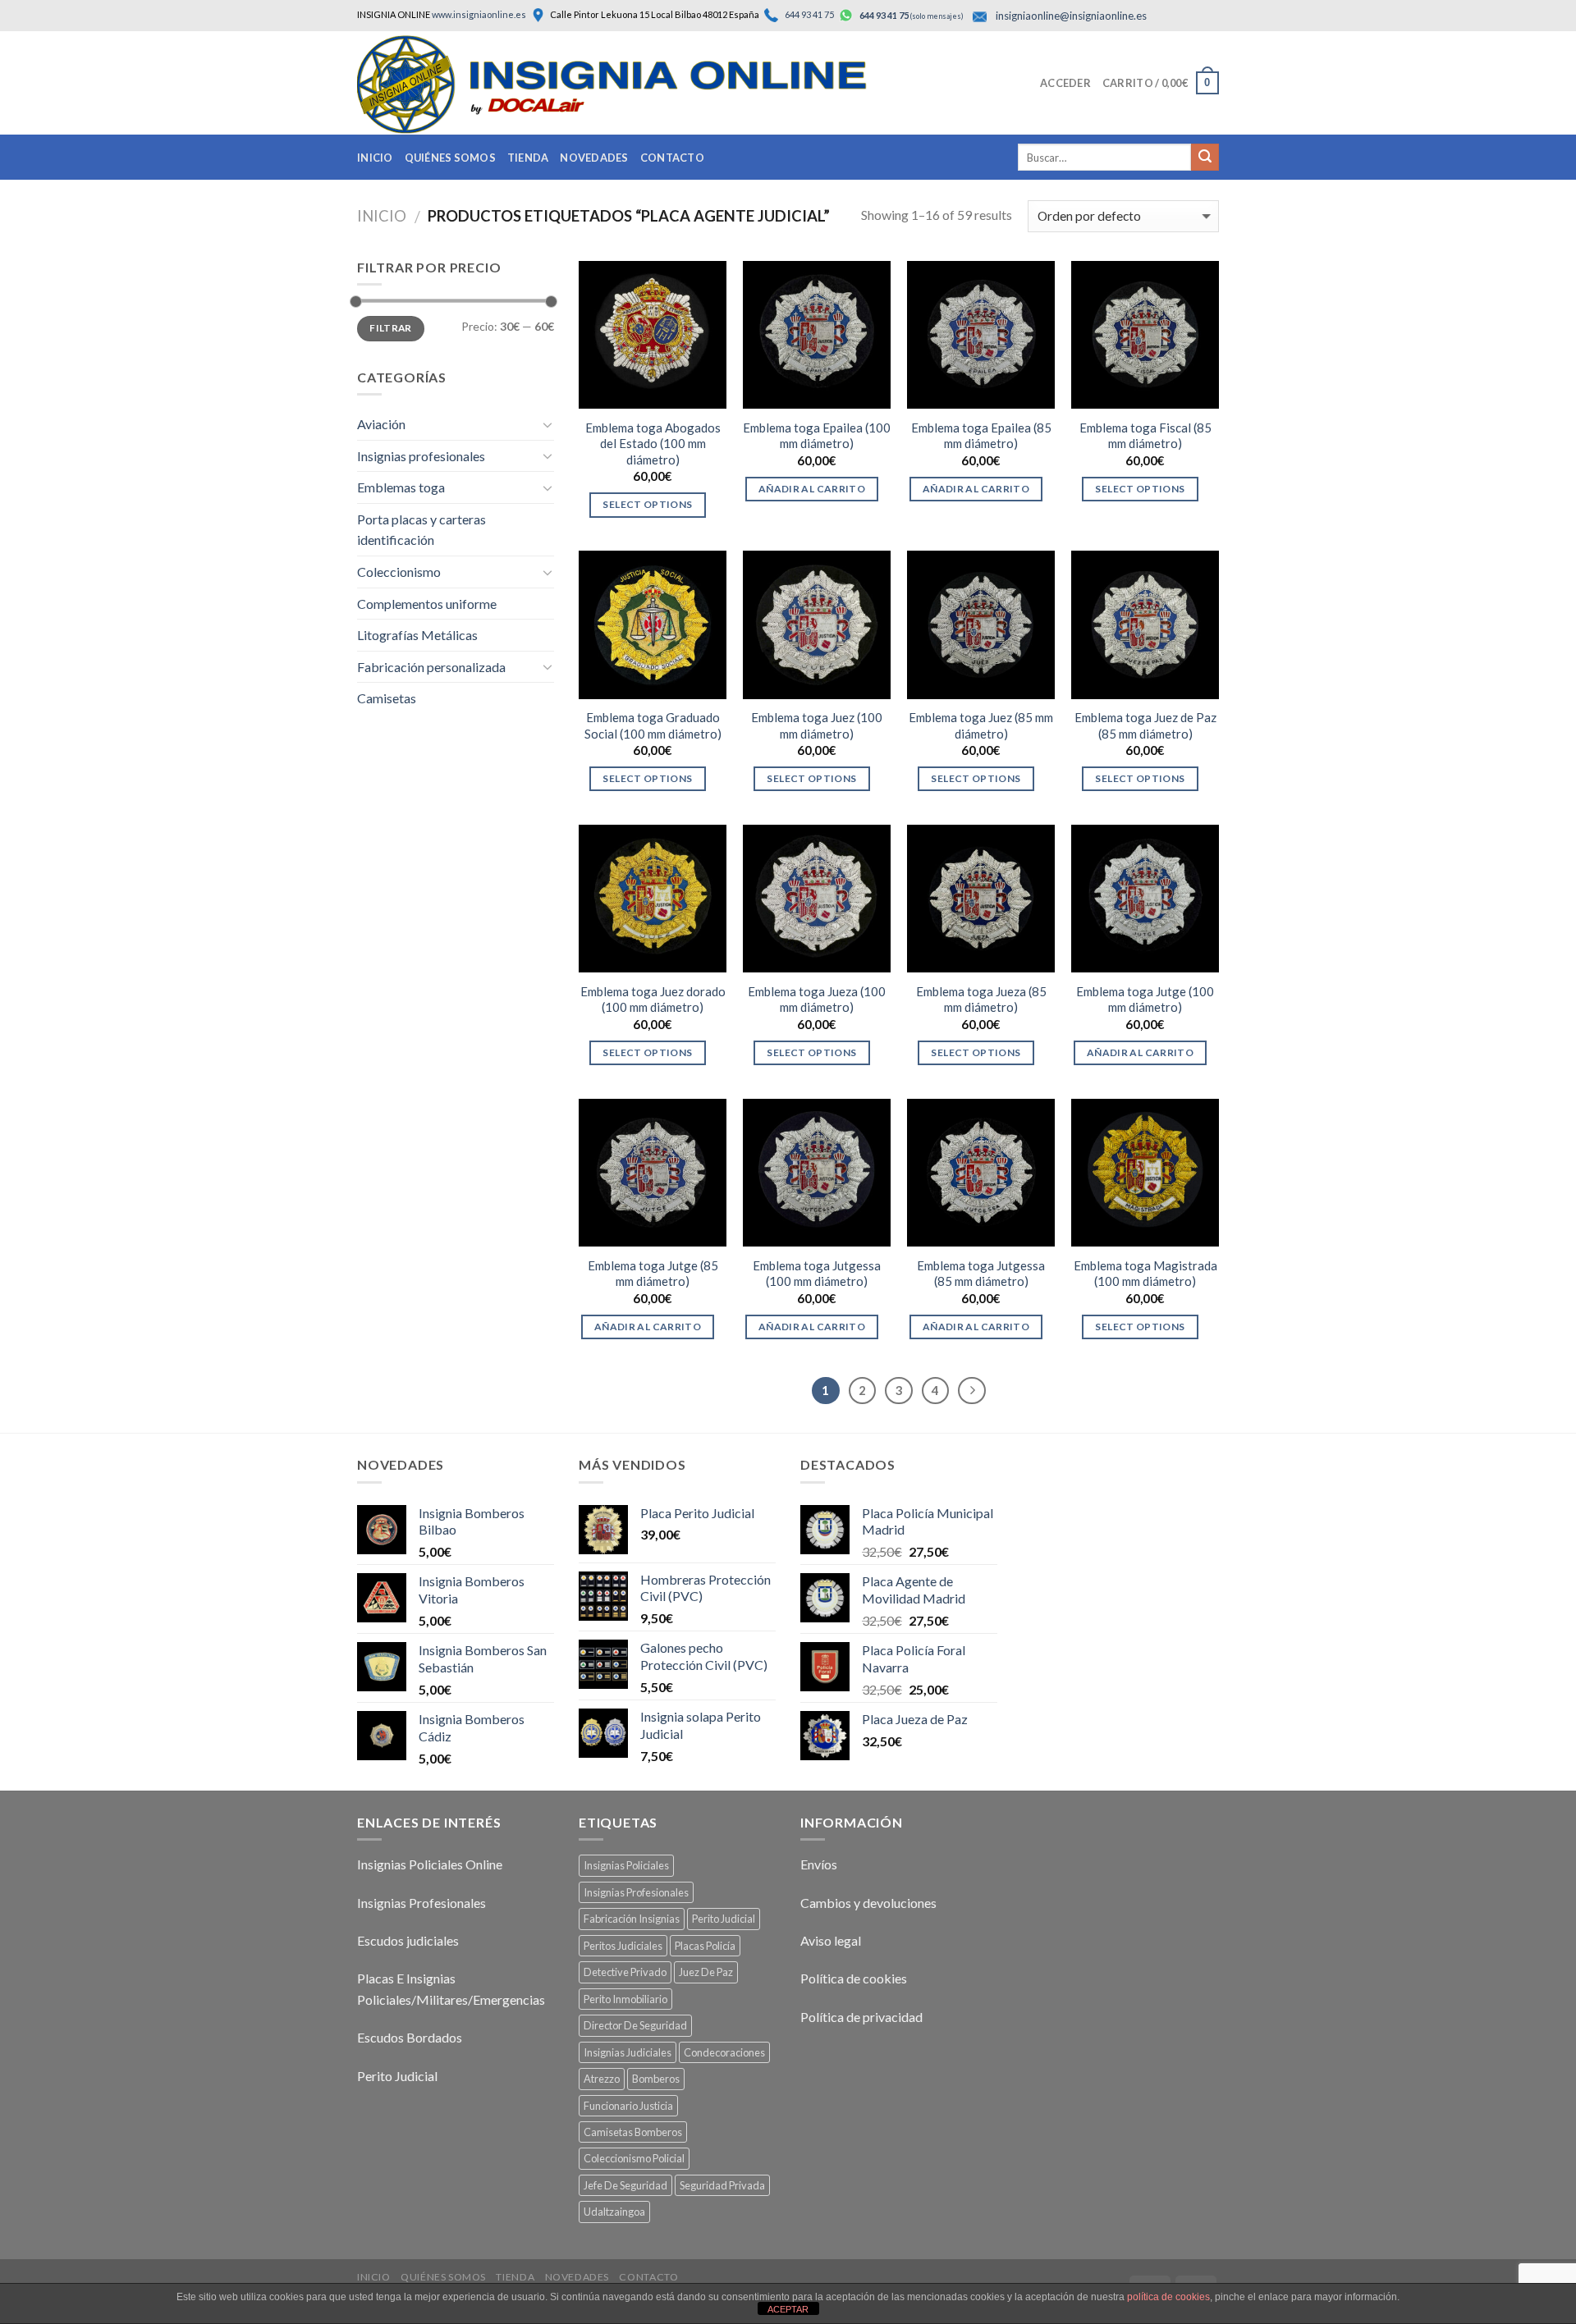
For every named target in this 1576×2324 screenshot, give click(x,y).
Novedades (594, 158)
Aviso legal (831, 1940)
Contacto (672, 158)
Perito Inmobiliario (625, 1999)
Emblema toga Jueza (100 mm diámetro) (817, 1000)
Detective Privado (625, 1972)
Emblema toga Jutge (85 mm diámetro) (653, 1274)
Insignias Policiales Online (430, 1864)
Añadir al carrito (812, 489)
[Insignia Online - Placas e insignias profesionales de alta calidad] (644, 85)
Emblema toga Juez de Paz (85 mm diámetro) (1145, 725)
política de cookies (1168, 2297)
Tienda (528, 158)
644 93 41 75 (809, 14)
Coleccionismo (399, 572)
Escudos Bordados (410, 2037)
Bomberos (656, 2079)
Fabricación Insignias (632, 1919)
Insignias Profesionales (421, 1903)
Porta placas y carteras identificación (421, 530)
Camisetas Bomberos (633, 2132)
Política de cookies (854, 1978)
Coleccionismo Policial (634, 2158)
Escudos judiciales (408, 1940)
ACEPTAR (788, 2309)
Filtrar (391, 328)
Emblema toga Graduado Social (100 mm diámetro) (653, 725)
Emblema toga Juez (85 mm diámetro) (981, 725)
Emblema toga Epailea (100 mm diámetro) (817, 436)
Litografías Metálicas (417, 635)
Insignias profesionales (421, 456)
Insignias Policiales (626, 1865)
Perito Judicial (397, 2076)
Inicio (375, 158)
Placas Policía (705, 1946)
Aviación (381, 424)
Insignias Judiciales (628, 2052)
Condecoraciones (724, 2052)
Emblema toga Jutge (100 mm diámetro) (1145, 1000)
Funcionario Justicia (628, 2106)
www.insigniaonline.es (479, 14)
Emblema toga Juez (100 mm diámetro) (817, 725)
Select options (647, 504)
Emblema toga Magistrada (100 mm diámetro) (1145, 1274)
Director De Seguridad (635, 2025)
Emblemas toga (401, 487)
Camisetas (387, 698)
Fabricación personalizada (431, 667)
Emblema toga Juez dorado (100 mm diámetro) (653, 1000)
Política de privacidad (861, 2017)
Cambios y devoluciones (868, 1903)
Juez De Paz (706, 1972)
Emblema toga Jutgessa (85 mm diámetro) (981, 1274)
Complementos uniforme (427, 604)
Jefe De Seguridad (625, 2185)
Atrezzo (602, 2079)
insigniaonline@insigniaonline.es (1071, 16)
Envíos (819, 1864)
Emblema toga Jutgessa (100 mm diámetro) (817, 1274)
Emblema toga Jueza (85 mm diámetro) (981, 1000)
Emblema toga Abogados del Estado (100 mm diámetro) (653, 444)
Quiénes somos (450, 158)
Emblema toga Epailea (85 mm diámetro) (981, 436)
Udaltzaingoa (614, 2212)
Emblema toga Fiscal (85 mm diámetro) (1145, 436)
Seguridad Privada (722, 2185)
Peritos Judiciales (623, 1946)
